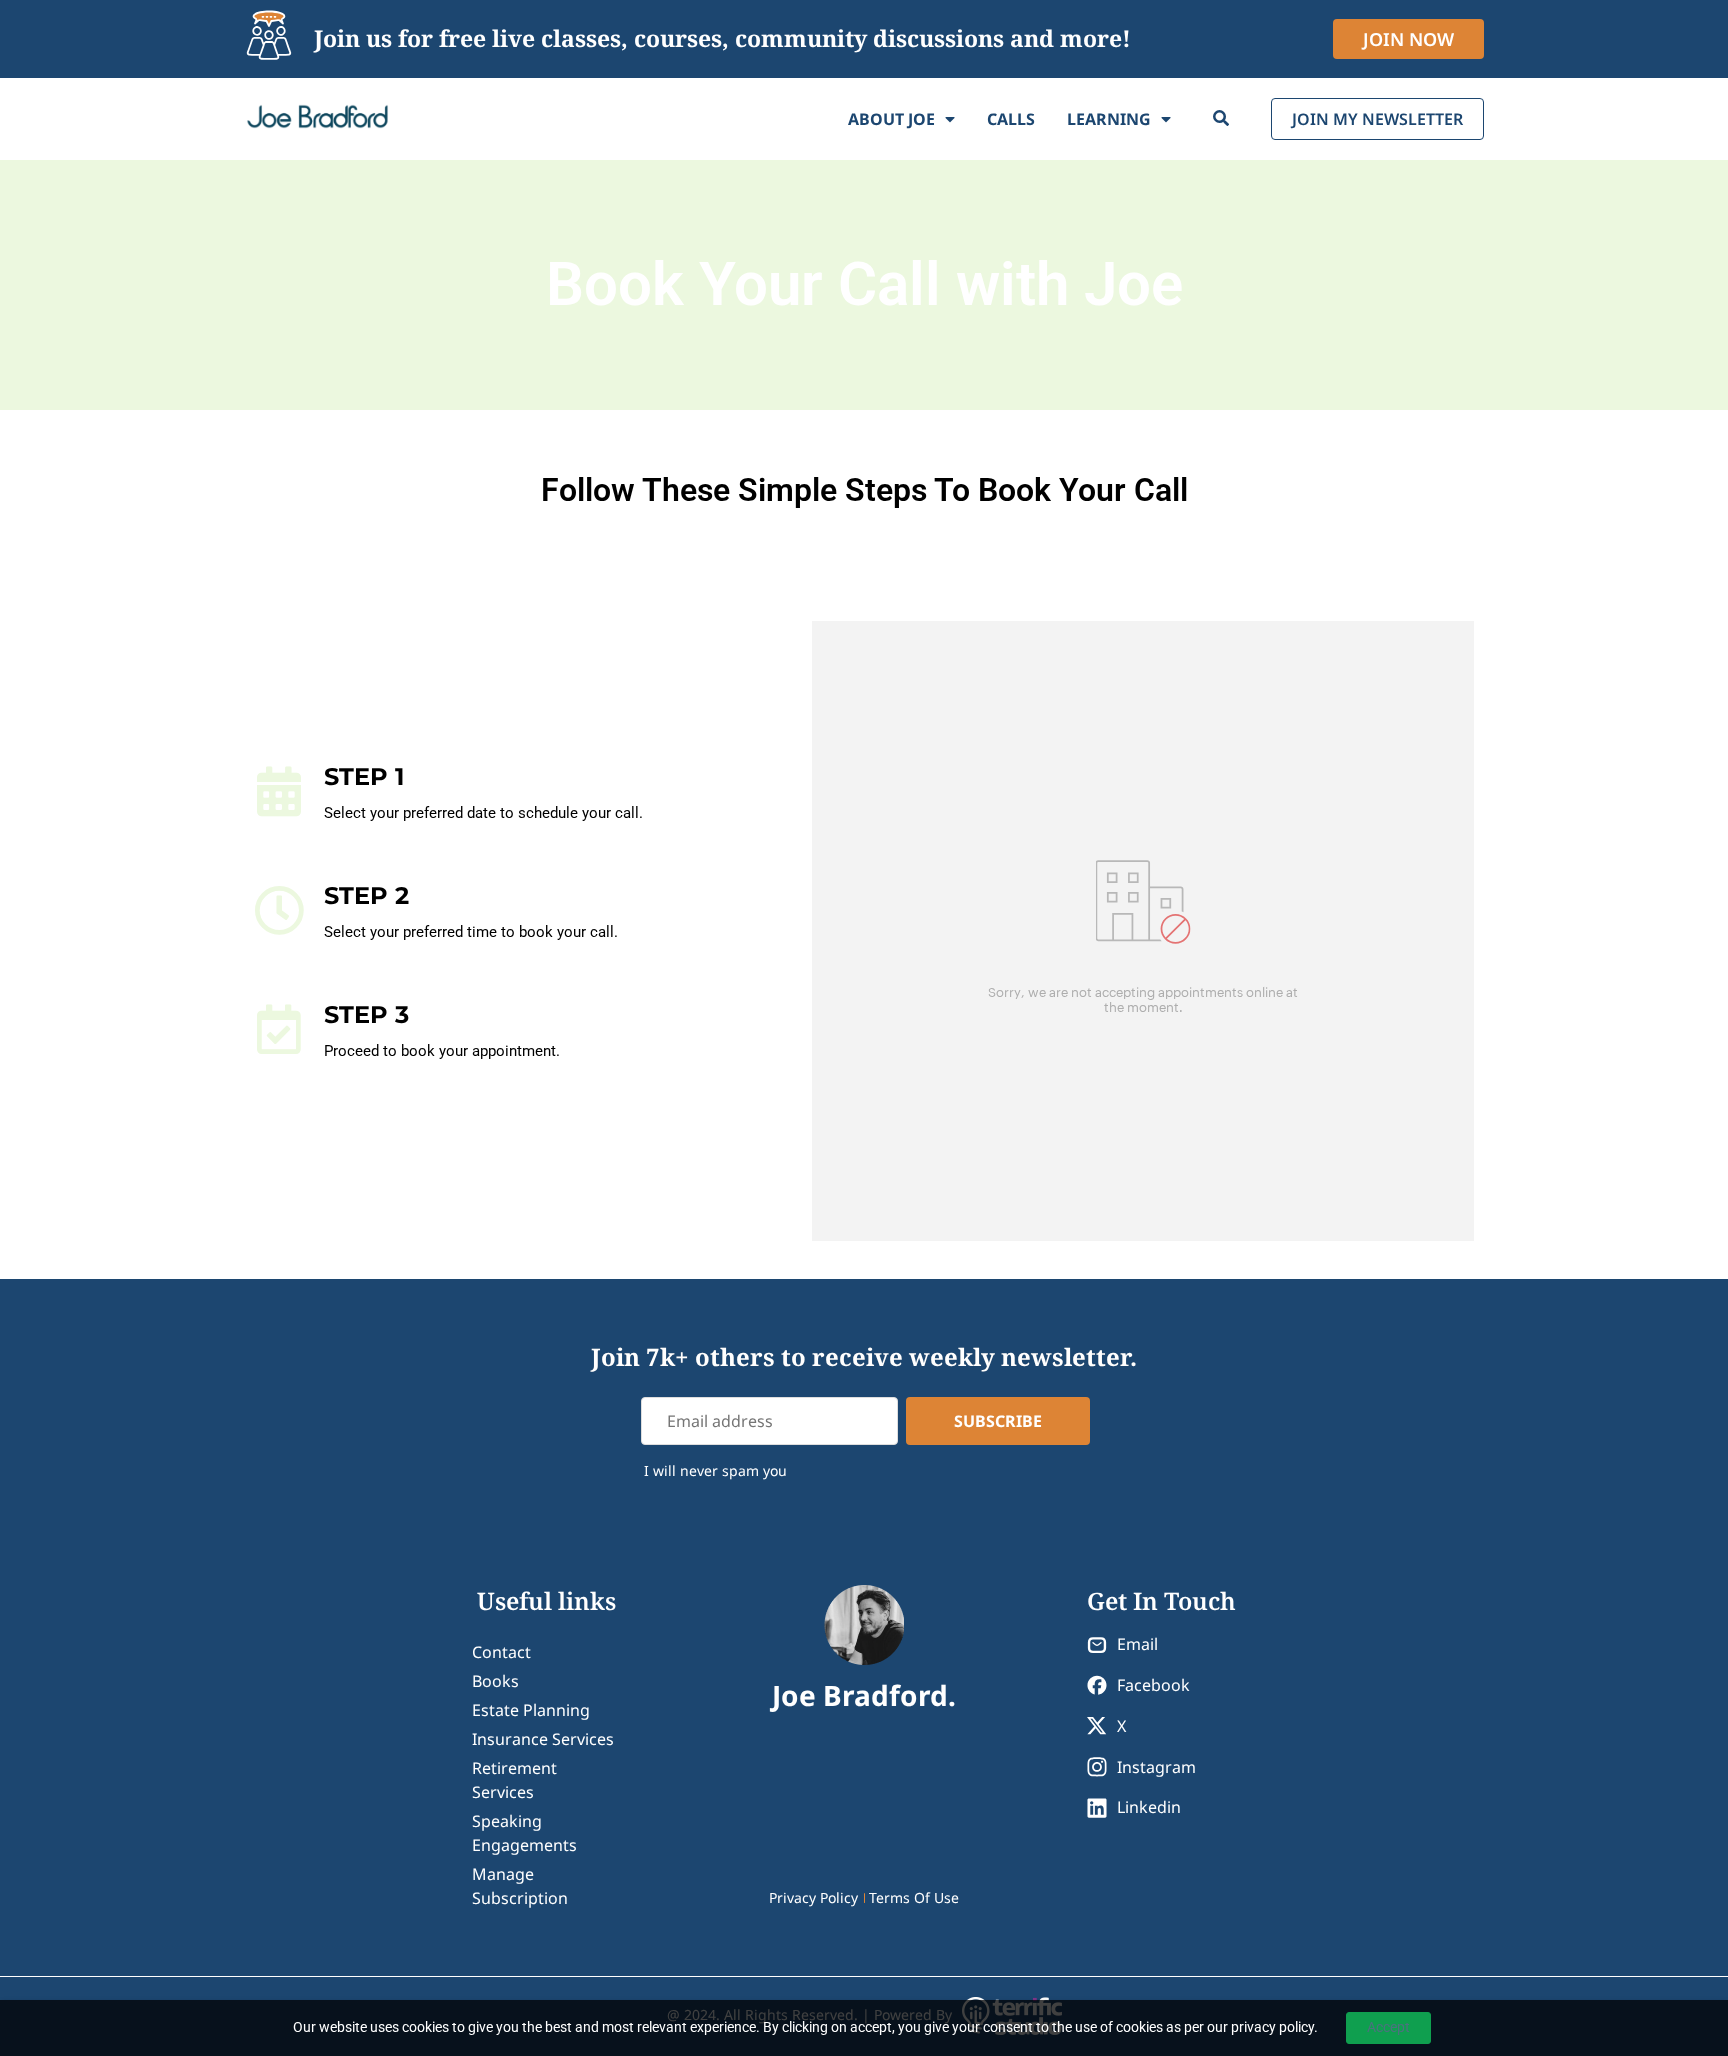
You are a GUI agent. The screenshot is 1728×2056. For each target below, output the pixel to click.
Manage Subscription (520, 1886)
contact (501, 1652)
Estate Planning (531, 1710)
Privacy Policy (813, 1897)
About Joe (891, 119)
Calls (1011, 119)
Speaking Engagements (524, 1833)
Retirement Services (514, 1780)
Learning (1109, 119)
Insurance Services (543, 1739)
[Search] (1221, 119)
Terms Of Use (914, 1897)
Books (495, 1681)
